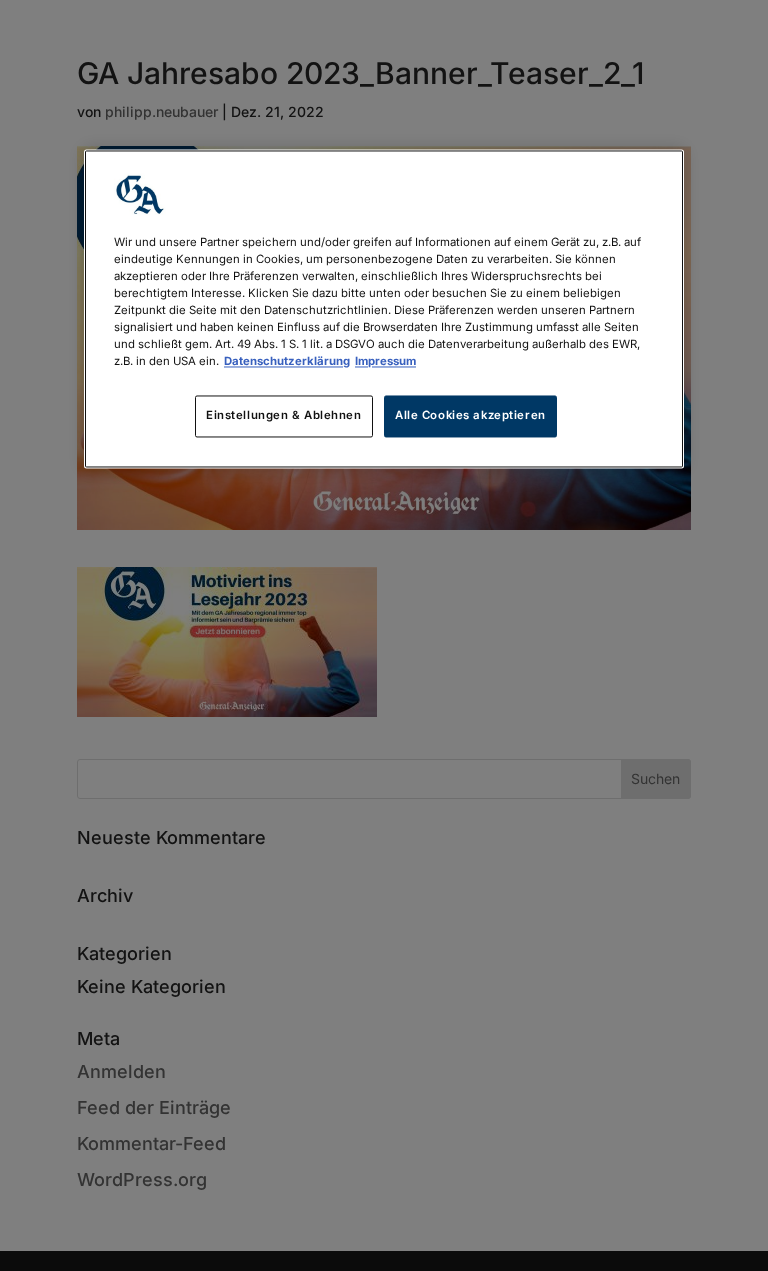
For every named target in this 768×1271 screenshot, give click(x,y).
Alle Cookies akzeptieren (470, 416)
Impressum (385, 362)
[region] (384, 308)
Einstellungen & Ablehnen (284, 416)
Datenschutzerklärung (287, 362)
